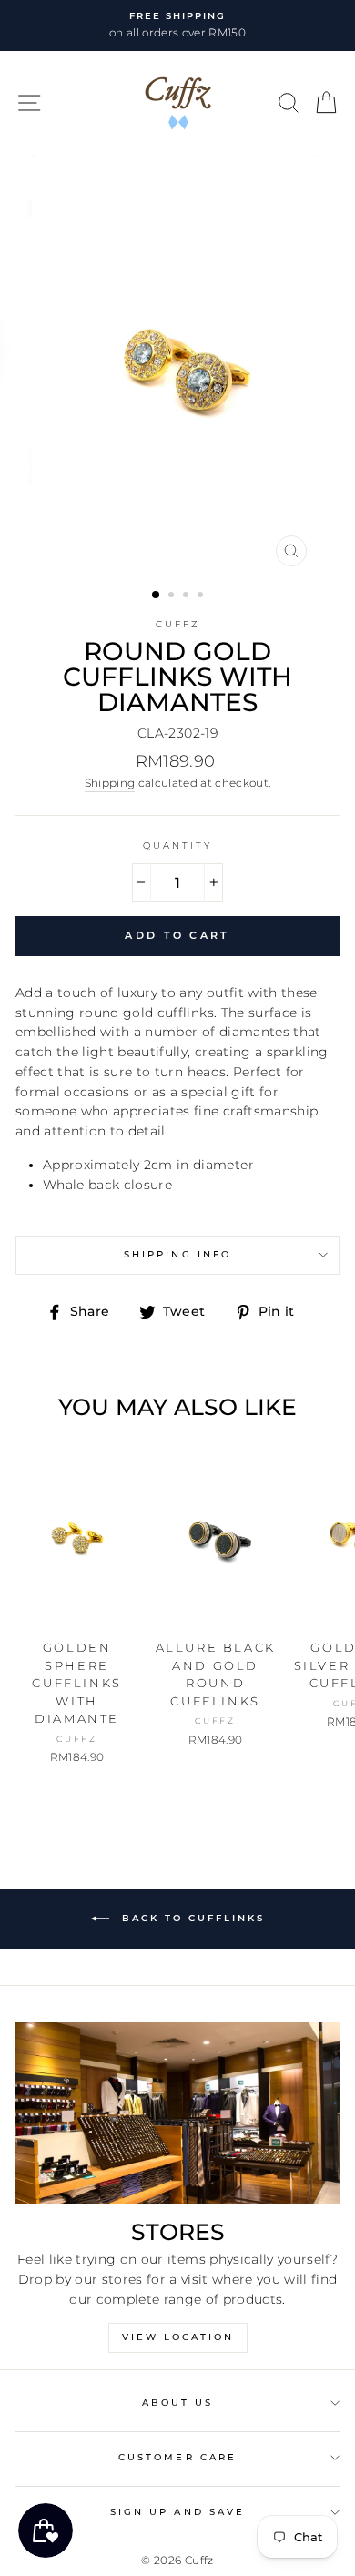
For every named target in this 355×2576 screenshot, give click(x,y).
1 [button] (157, 596)
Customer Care (177, 2457)
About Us (177, 2403)
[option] (177, 25)
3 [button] (188, 596)
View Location (178, 2337)
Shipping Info (177, 1254)
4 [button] (202, 596)
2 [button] (173, 596)
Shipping (110, 783)
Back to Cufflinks (191, 1918)
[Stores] (177, 2113)
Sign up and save (177, 2512)
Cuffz (177, 624)
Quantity (177, 845)
